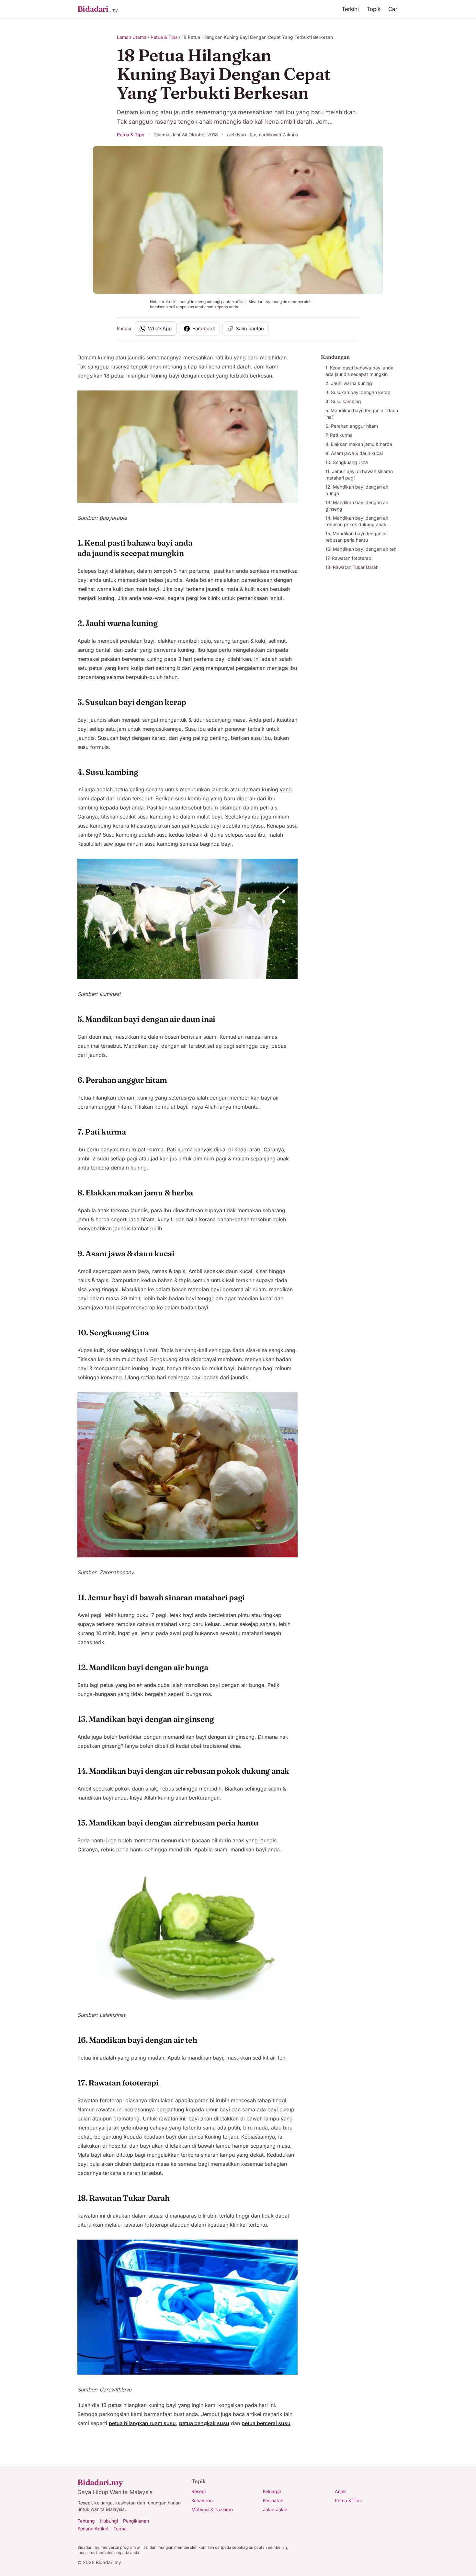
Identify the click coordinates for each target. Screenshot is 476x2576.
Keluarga (272, 2491)
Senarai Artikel (93, 2529)
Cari (393, 9)
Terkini (350, 9)
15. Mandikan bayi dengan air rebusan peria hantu (357, 537)
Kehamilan (202, 2500)
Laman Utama (132, 37)
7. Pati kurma (339, 435)
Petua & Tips (164, 37)
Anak (340, 2491)
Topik (374, 9)
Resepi (198, 2491)
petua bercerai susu (266, 2423)
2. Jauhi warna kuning (349, 383)
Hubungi (109, 2521)
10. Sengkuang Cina (347, 462)
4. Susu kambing (343, 401)
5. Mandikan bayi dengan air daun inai (362, 414)
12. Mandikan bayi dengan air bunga (357, 490)
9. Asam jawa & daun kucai (354, 453)
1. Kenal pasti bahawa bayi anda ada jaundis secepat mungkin (359, 371)
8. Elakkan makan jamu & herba (359, 444)
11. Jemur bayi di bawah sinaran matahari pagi (359, 475)
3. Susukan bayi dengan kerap (358, 392)
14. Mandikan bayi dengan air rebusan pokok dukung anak (357, 521)
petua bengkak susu (204, 2423)
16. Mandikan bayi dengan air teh (361, 549)
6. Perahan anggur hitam (352, 426)
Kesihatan (273, 2500)
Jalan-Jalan (275, 2509)
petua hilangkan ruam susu (142, 2423)
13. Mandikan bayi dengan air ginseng (357, 506)
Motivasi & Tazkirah (212, 2509)
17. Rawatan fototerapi (349, 558)
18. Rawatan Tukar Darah (352, 567)
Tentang (86, 2521)
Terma (120, 2529)
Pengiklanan (136, 2521)
